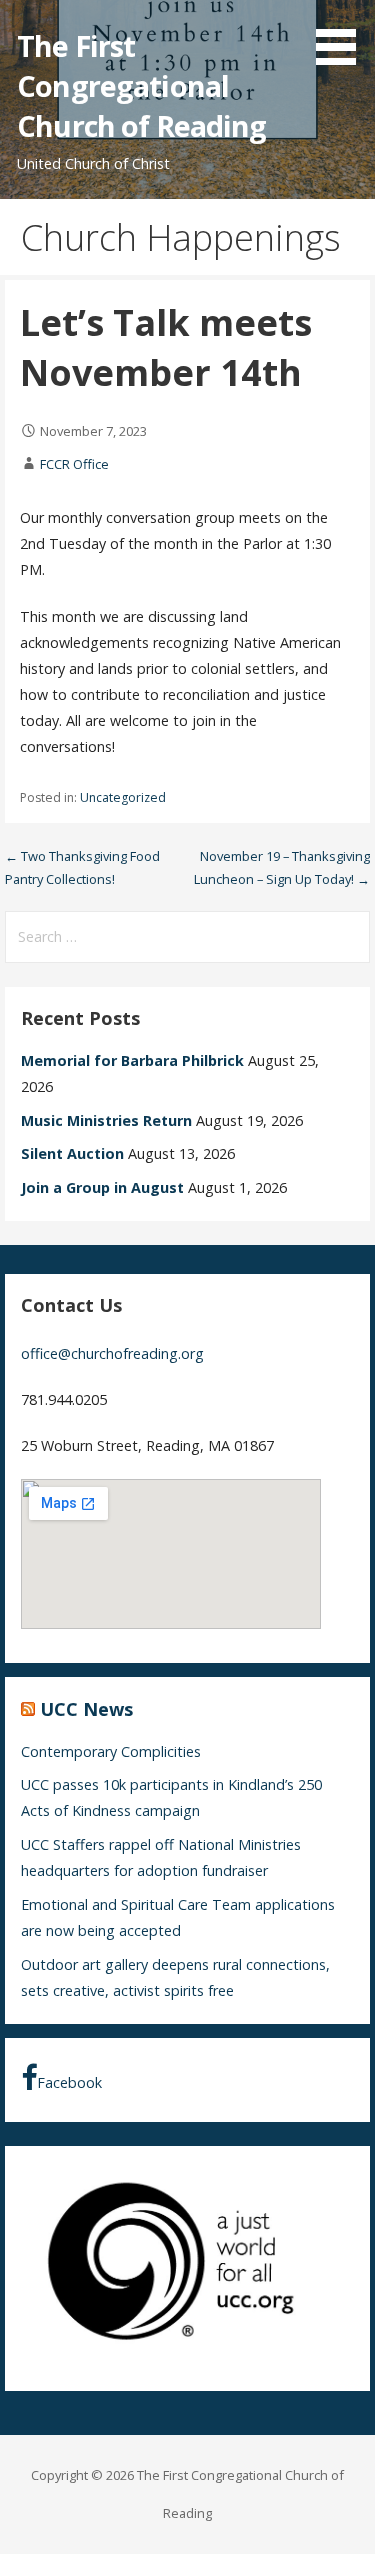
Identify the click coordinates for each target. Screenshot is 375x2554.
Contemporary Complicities (111, 1751)
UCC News (86, 1709)
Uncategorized (123, 797)
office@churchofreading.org (112, 1353)
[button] (343, 36)
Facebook (69, 2082)
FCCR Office (74, 464)
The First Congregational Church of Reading (141, 86)
